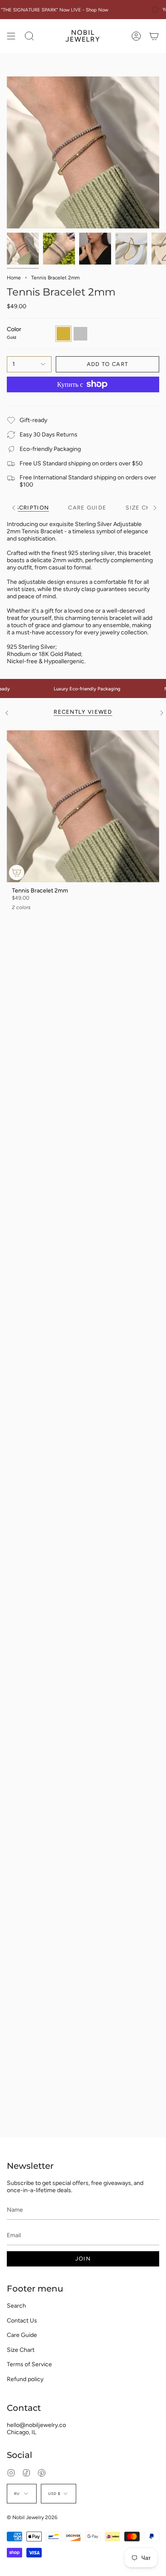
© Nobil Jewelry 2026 (32, 2517)
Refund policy (25, 2379)
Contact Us (22, 2321)
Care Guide (22, 2335)
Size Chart (21, 2350)
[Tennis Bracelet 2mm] (83, 806)
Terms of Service (29, 2364)
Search (16, 2306)
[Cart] (154, 36)
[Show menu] (11, 36)
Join (83, 2259)
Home (14, 278)
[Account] (136, 36)
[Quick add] (17, 873)
